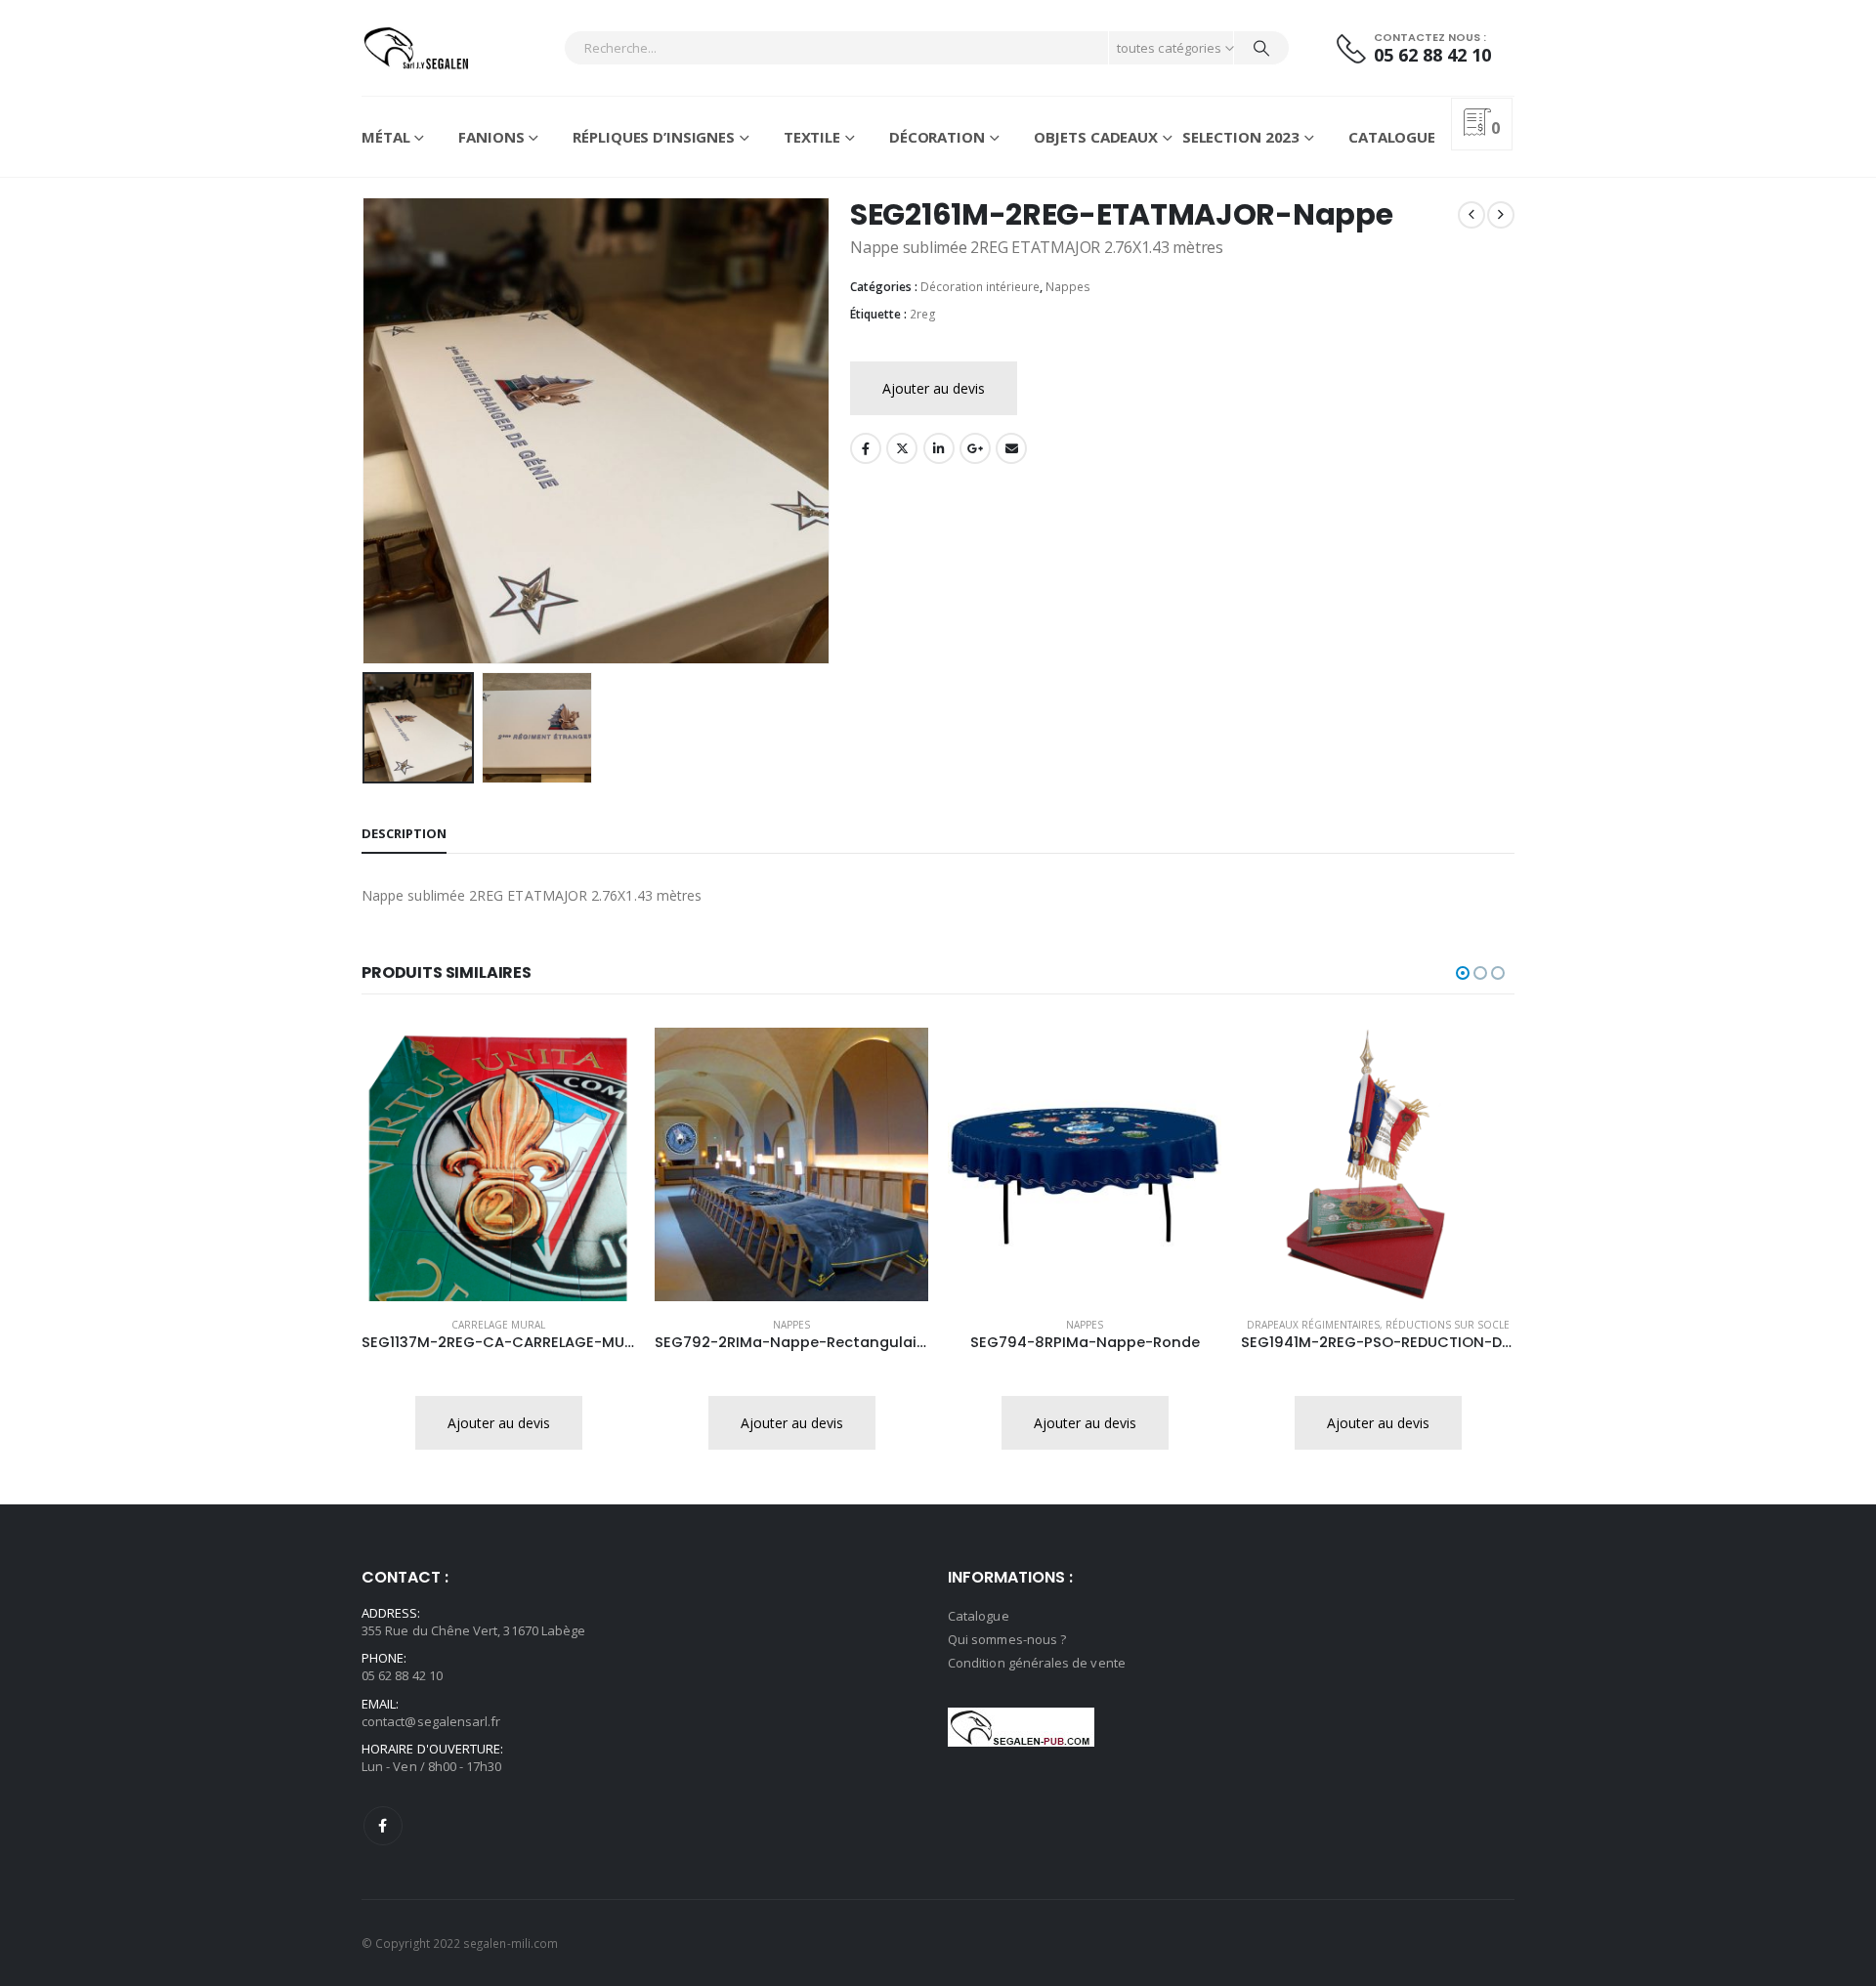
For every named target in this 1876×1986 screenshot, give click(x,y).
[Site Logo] (416, 48)
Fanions (491, 137)
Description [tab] (404, 833)
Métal (385, 137)
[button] (366, 431)
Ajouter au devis (934, 388)
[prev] (1471, 215)
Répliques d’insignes (654, 137)
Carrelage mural (498, 1325)
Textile (812, 137)
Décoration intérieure (980, 287)
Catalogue (1392, 137)
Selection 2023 (1241, 137)
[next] (1501, 215)
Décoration (937, 137)
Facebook (866, 448)
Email (1011, 448)
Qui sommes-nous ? (1007, 1639)
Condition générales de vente (1037, 1663)
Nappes (1068, 287)
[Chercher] (1261, 48)
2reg (923, 314)
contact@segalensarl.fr (431, 1721)
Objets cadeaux (1096, 137)
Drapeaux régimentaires (1313, 1325)
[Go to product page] (498, 1164)
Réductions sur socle (1448, 1325)
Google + (975, 448)
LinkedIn (939, 448)
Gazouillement (902, 448)
